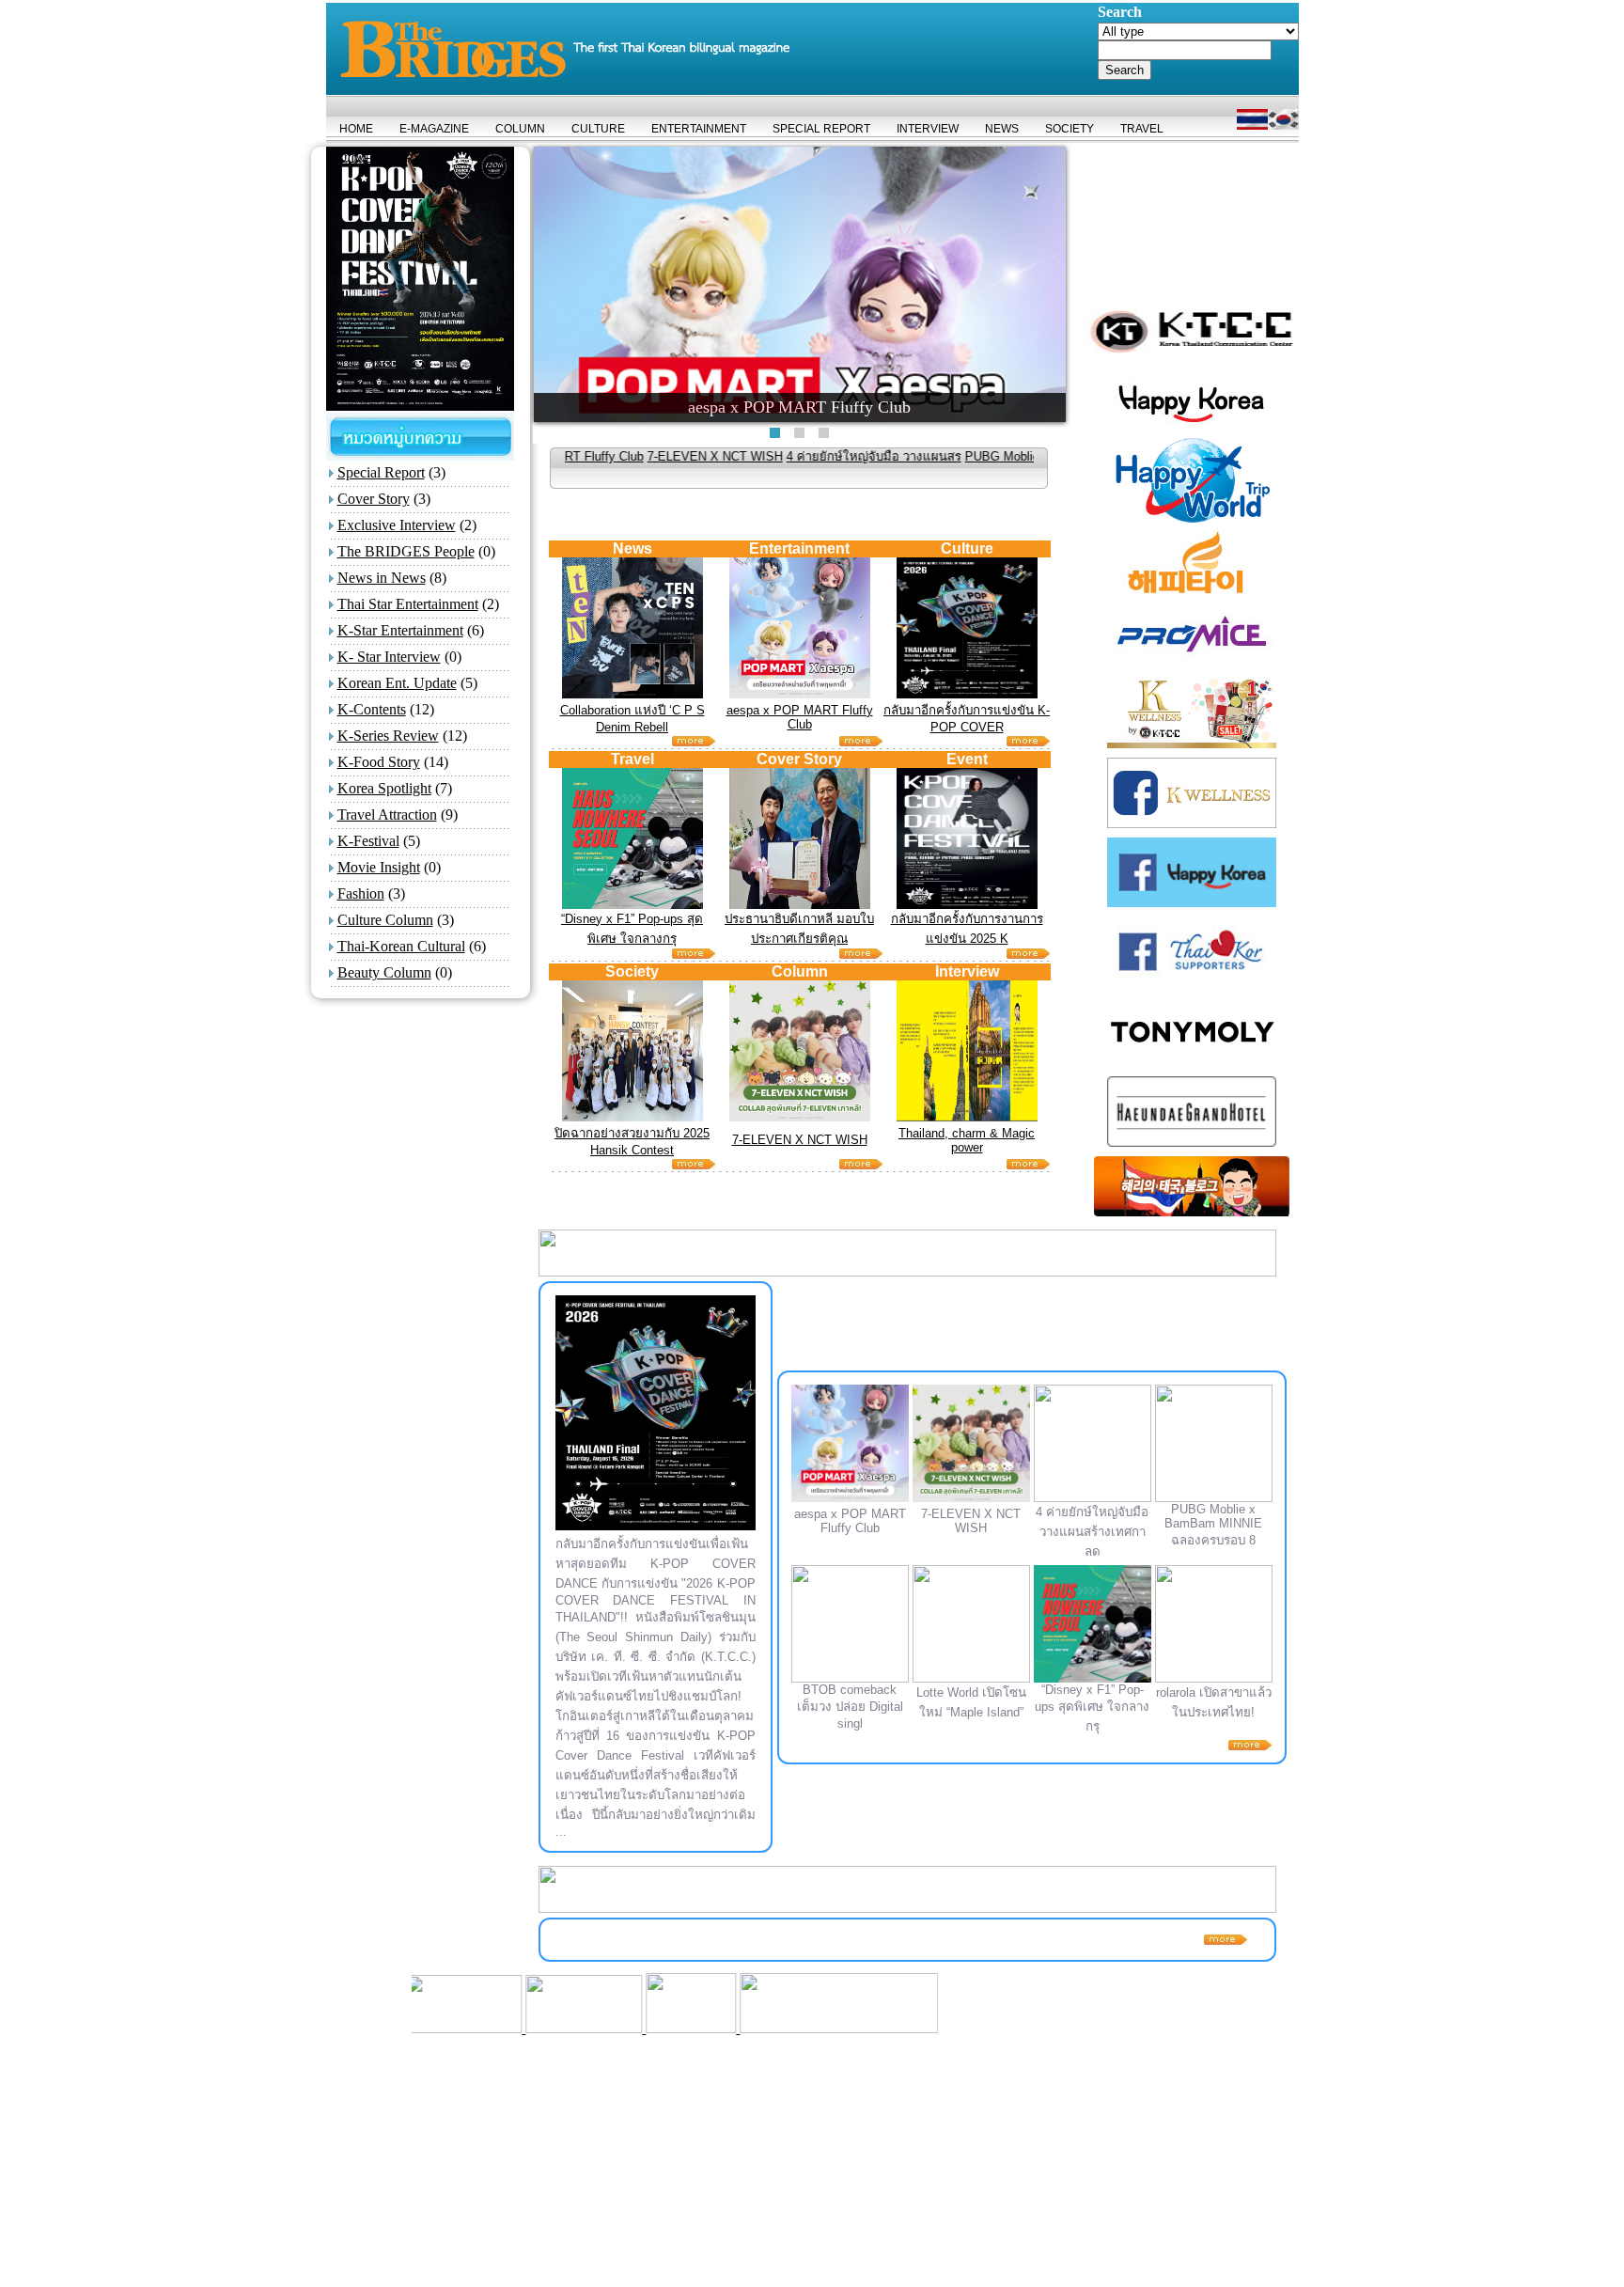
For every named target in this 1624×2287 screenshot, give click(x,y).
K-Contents (372, 709)
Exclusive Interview (397, 525)
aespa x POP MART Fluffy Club (800, 717)
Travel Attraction (387, 815)
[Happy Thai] (467, 2028)
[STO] (574, 2028)
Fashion (361, 893)
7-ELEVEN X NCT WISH (613, 456)
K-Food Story (379, 762)
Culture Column (385, 920)
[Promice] (720, 2028)
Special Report (381, 472)
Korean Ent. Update (397, 683)
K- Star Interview (389, 657)
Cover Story (374, 499)
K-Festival (368, 841)
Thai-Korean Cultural (401, 946)
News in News (382, 578)
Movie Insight (379, 867)
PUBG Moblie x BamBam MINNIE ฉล (966, 456)
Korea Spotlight (384, 788)
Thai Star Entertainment (408, 604)
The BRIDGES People (406, 551)
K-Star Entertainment (400, 630)
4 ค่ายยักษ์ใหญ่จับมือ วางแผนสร (772, 456)
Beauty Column (384, 972)
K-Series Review (388, 736)
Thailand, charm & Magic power (967, 1140)
